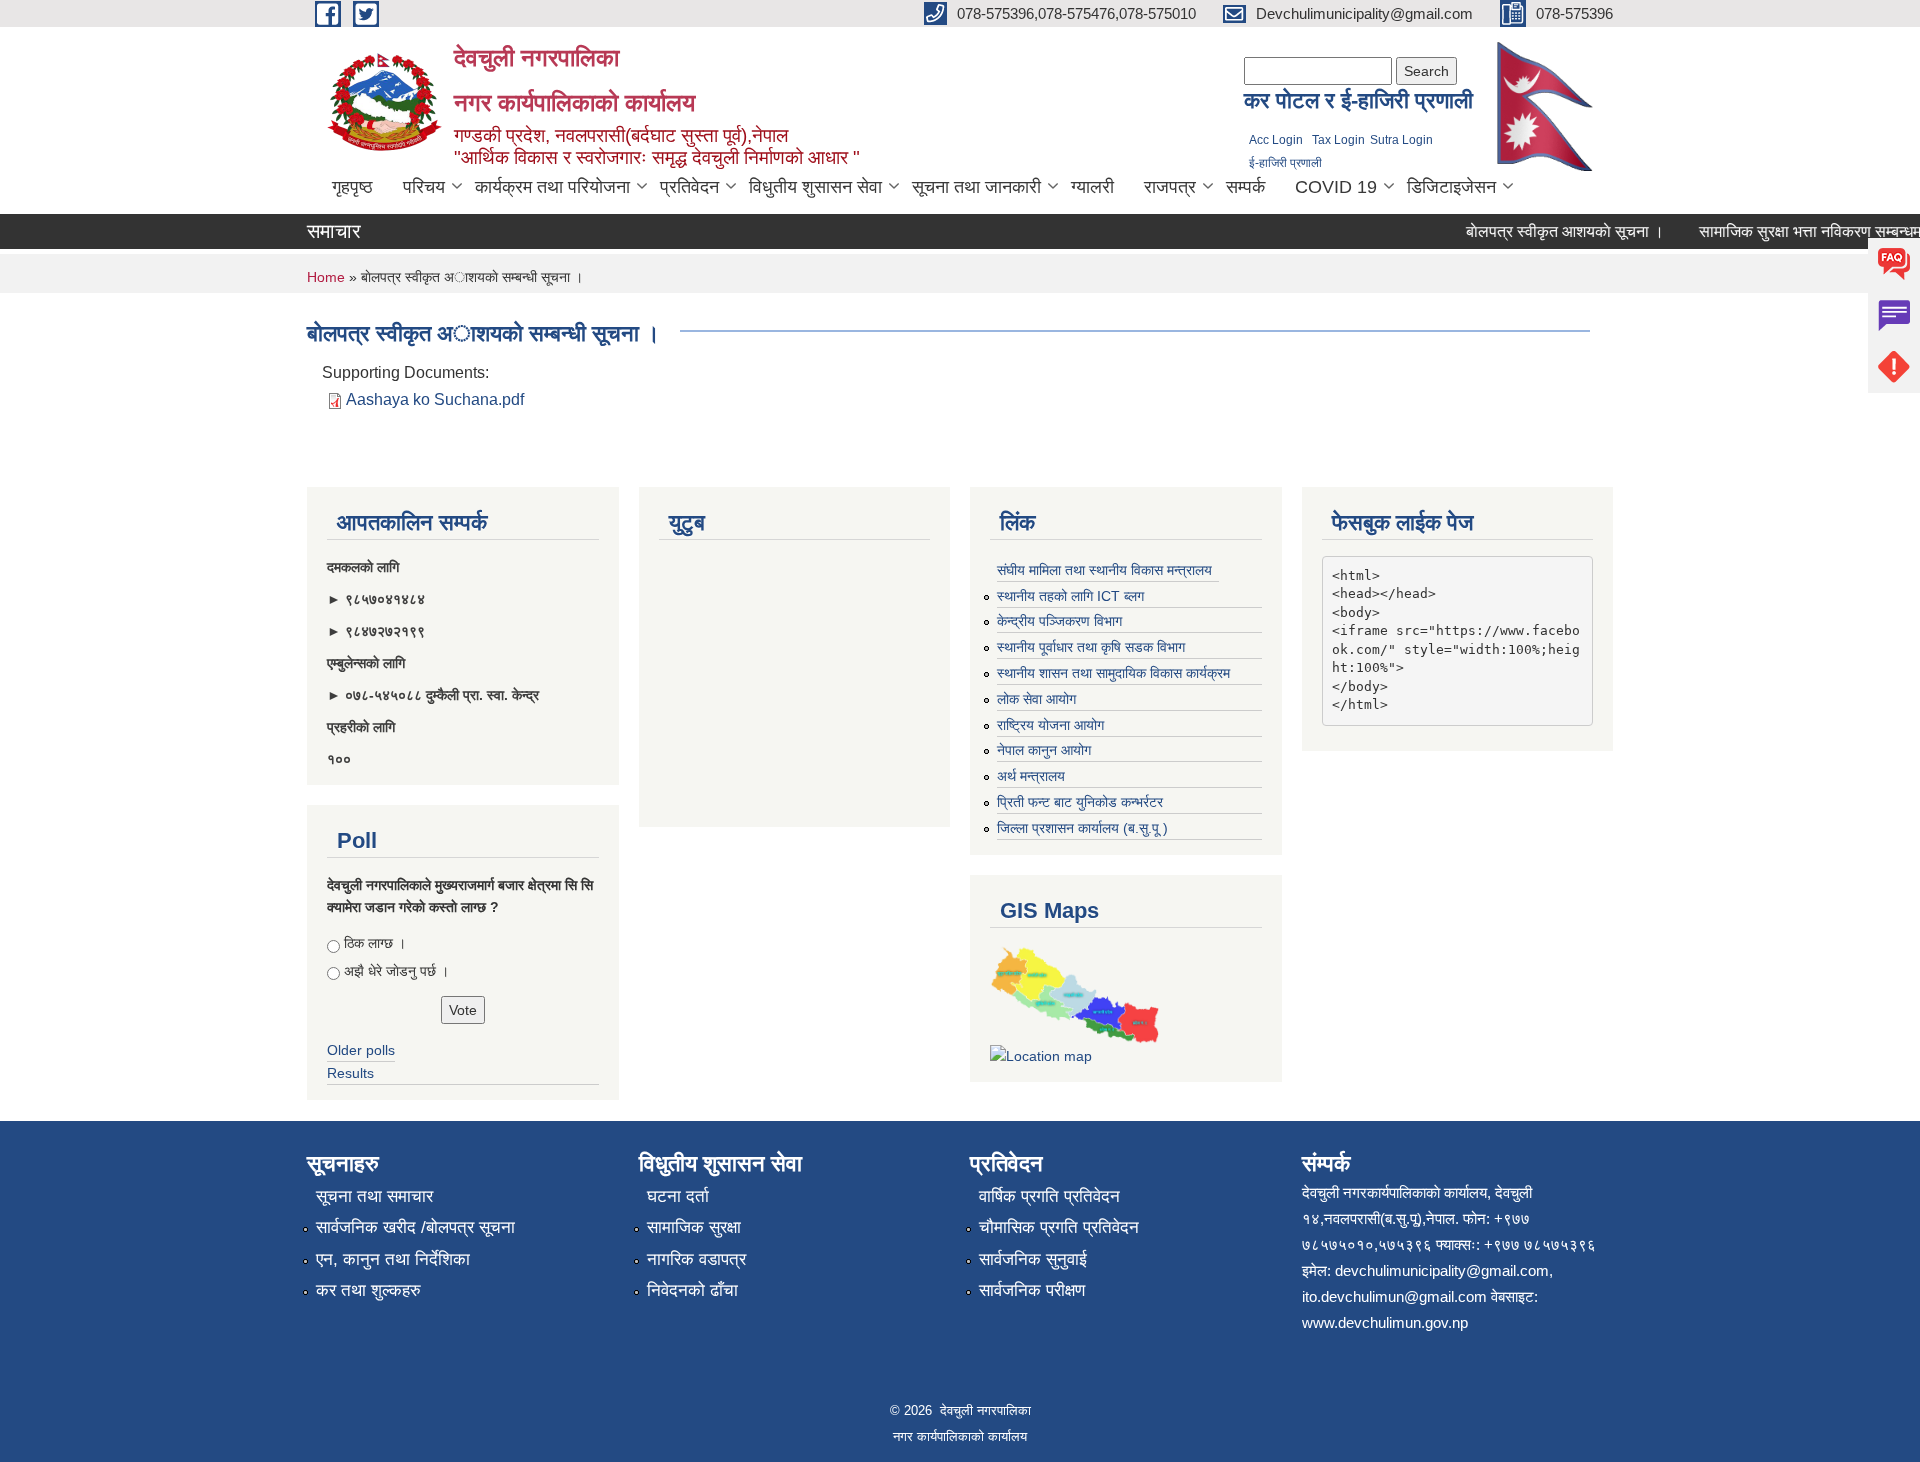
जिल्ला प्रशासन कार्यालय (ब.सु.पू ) (1082, 828)
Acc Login (1276, 140)
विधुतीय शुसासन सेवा (815, 187)
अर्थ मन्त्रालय (1031, 776)
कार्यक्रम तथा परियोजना (552, 187)
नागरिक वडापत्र (696, 1259)
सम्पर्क (1245, 187)
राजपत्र (1170, 187)
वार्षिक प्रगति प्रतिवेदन (1049, 1196)
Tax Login (1338, 140)
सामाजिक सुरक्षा (694, 1227)
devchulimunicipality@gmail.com (1442, 1270)
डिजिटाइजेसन (1451, 187)
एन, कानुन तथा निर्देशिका (393, 1259)
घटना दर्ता (678, 1196)
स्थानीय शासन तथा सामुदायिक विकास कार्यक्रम (1113, 673)
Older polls (361, 1050)
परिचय (424, 187)
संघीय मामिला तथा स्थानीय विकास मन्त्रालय (1104, 570)
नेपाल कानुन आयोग (1044, 750)
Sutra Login (1401, 140)
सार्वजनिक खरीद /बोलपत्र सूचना (415, 1227)
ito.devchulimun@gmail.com (1394, 1296)
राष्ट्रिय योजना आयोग (1050, 725)
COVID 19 (1336, 187)
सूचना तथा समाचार (374, 1196)
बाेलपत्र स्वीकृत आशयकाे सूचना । (1550, 231)
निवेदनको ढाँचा (692, 1290)
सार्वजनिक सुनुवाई (1033, 1259)
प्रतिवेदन (689, 187)
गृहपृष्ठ (352, 187)
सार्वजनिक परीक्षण (1032, 1290)
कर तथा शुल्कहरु (368, 1290)
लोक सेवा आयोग (1036, 699)
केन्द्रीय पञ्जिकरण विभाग (1059, 621)
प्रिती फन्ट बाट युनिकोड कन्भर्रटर (1080, 802)
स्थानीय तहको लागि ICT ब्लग (1070, 596)
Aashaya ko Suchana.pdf (435, 399)
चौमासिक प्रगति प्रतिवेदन (1059, 1227)
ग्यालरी (1092, 187)
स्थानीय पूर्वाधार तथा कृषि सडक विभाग (1091, 647)
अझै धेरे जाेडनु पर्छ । (396, 971)
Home (326, 277)
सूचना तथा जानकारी (976, 187)
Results (350, 1073)
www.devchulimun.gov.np (1385, 1322)
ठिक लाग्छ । (375, 943)
